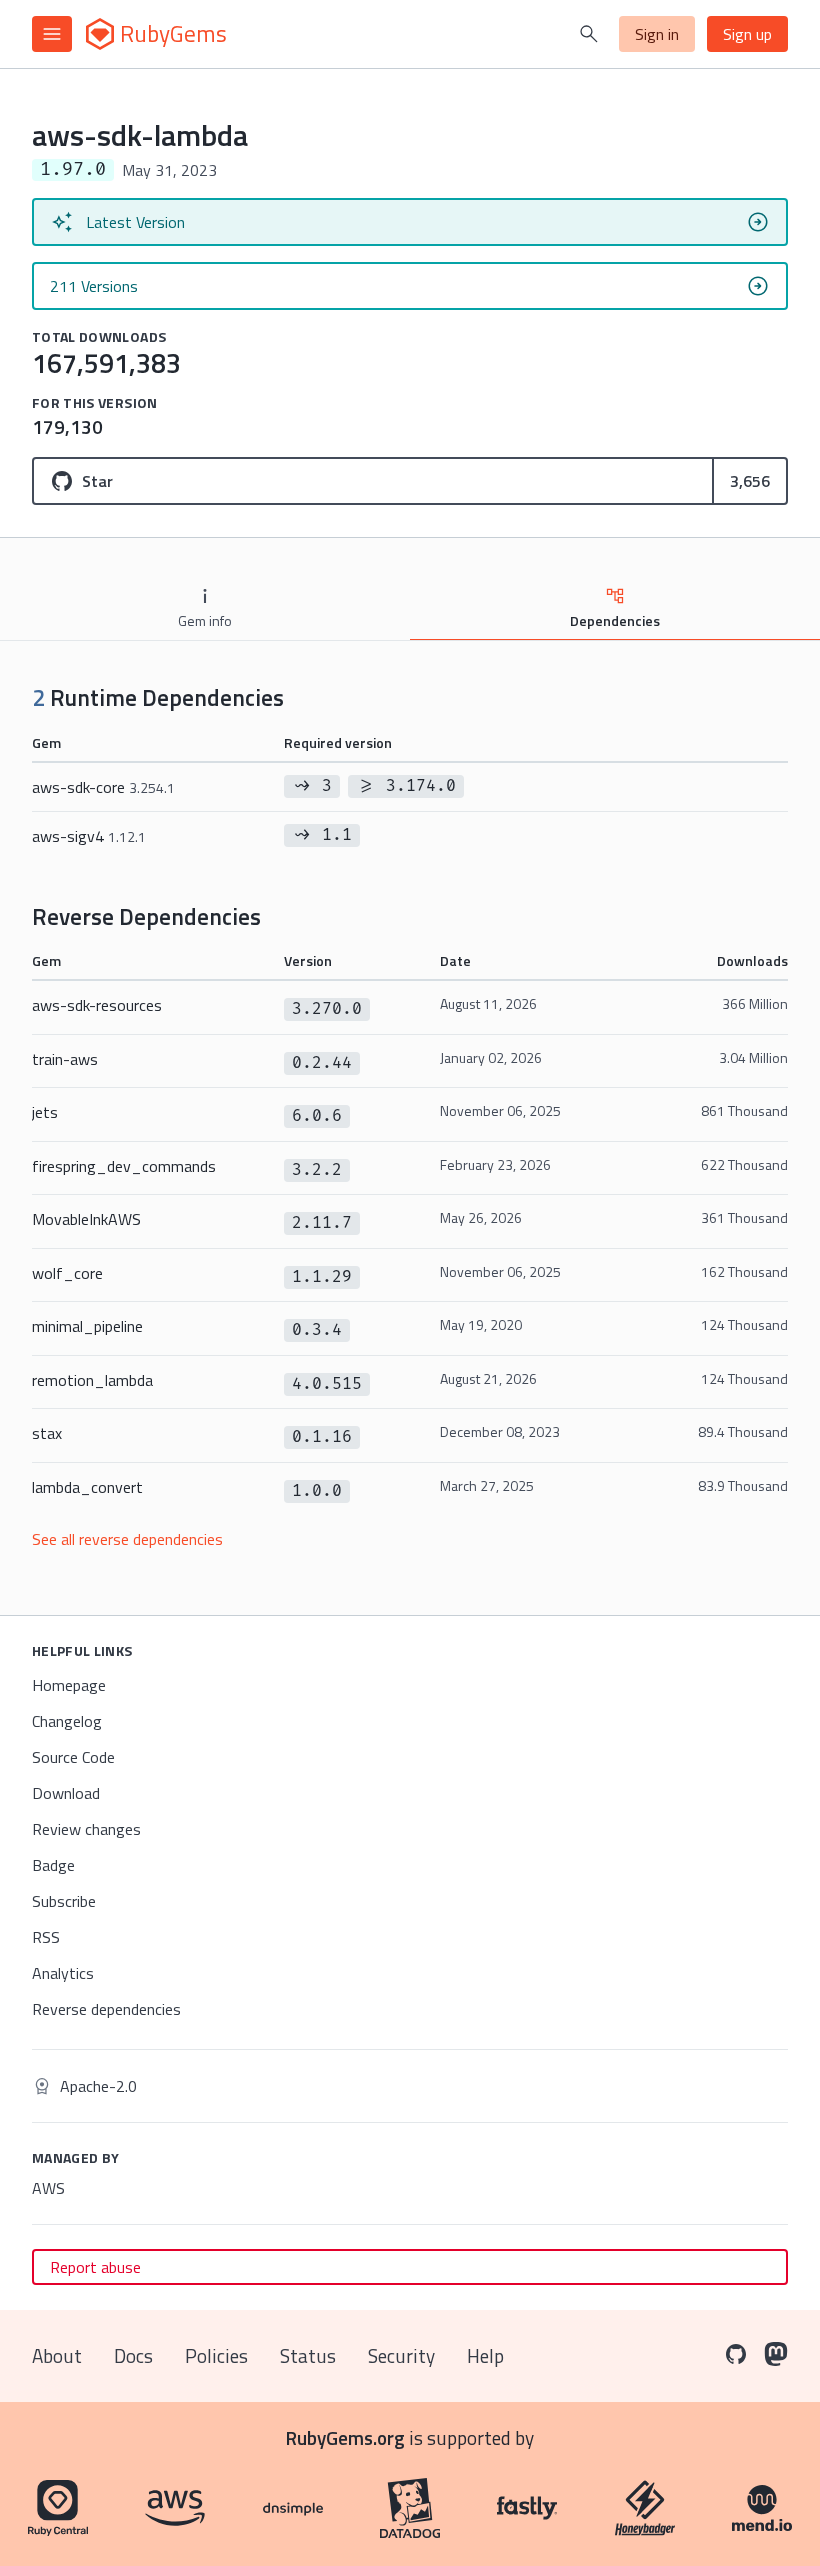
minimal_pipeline (87, 1326)
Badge (53, 1865)
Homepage (69, 1685)
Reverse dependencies (106, 2009)
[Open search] (589, 34)
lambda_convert (87, 1487)
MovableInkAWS (86, 1219)
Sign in (657, 34)
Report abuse (95, 2267)
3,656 (750, 481)
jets (45, 1112)
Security (401, 2355)
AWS (48, 2188)
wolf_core (67, 1273)
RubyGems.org (345, 2437)
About (57, 2355)
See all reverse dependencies (127, 1539)
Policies (216, 2355)
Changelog (67, 1721)
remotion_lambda (92, 1380)
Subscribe (64, 1901)
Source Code (73, 1757)
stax (47, 1433)
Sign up (747, 34)
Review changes (86, 1829)
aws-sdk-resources (97, 1005)
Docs (133, 2355)
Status (308, 2355)
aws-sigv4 (89, 836)
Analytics (63, 1973)
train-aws (65, 1059)
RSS (46, 1937)
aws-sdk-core (103, 787)
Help (485, 2355)
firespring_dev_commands (124, 1166)
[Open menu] (52, 34)
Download (66, 1793)
